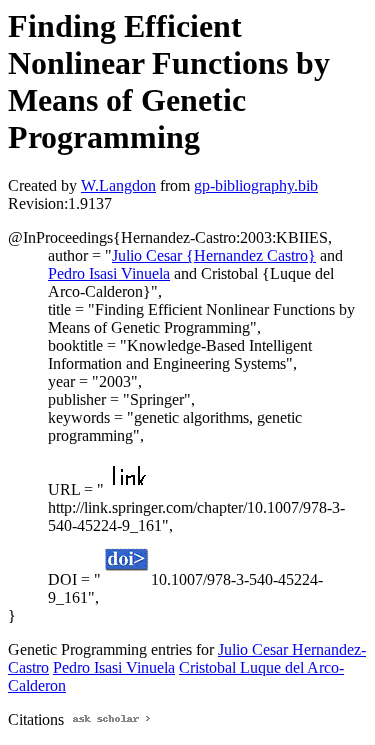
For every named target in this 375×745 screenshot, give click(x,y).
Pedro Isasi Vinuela (109, 273)
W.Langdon (118, 185)
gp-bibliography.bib (256, 185)
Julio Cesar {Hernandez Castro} (214, 255)
